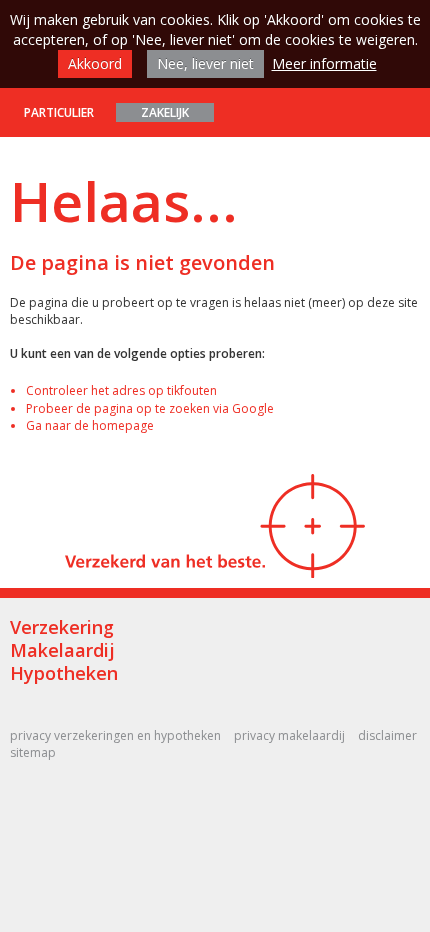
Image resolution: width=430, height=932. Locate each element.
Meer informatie (324, 63)
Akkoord (95, 63)
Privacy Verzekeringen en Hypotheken (115, 735)
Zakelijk (165, 112)
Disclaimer (387, 735)
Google (253, 408)
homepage (123, 425)
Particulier (59, 112)
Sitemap (33, 752)
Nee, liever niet (205, 63)
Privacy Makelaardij (289, 735)
